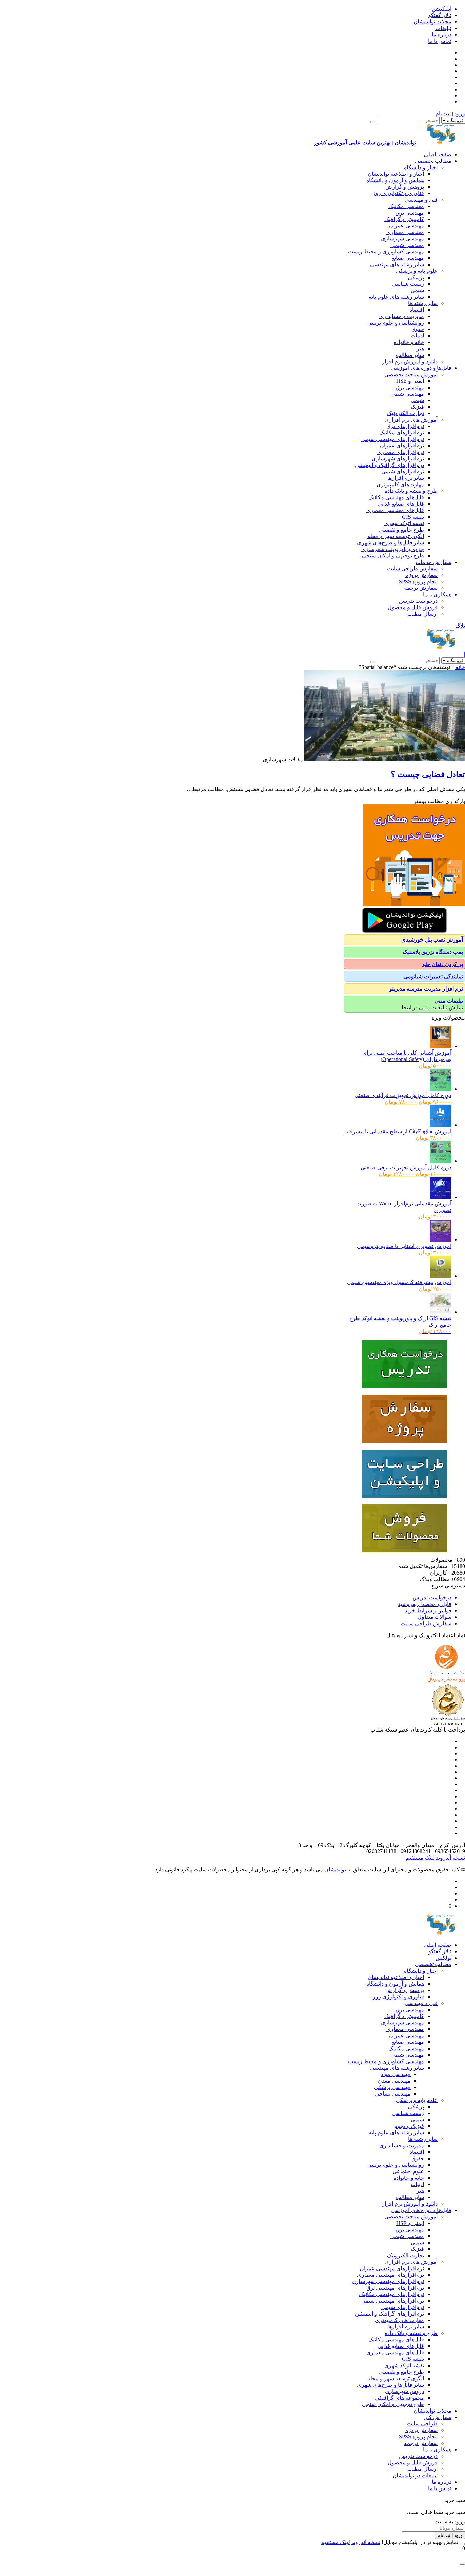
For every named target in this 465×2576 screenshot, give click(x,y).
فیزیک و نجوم (409, 2126)
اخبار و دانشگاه (421, 167)
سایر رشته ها (423, 303)
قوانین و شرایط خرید (428, 1610)
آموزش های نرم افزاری (411, 420)
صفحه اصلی (438, 154)
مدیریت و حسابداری (402, 316)
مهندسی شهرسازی (403, 239)
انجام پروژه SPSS (418, 581)
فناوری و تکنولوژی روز (398, 193)
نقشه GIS (413, 517)
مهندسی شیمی (407, 245)
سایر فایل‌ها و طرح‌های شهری (391, 543)
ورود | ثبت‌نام (450, 114)
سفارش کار (438, 2417)
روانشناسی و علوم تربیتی (396, 323)
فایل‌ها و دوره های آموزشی (421, 368)
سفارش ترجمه (421, 588)
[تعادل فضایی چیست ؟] (384, 760)
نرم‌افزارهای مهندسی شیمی (393, 439)
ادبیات (417, 336)
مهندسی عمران (407, 226)
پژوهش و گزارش (405, 187)
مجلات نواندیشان (432, 22)
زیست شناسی (408, 284)
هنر (420, 349)
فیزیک (417, 407)
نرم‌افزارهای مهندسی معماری (391, 2275)
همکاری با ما (437, 594)
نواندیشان (335, 1870)
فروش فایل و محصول (413, 607)
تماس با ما (440, 41)
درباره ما (442, 35)
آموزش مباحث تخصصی (411, 374)
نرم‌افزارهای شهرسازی (398, 459)
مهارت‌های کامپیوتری (400, 484)
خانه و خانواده (409, 342)
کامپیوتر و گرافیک (404, 219)
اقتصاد (417, 310)
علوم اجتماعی (408, 2171)
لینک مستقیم (420, 1858)
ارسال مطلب (423, 614)
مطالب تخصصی (433, 161)
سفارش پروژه (422, 575)
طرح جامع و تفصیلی (401, 530)
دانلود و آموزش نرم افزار (410, 361)
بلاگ (460, 626)
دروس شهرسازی (405, 2391)
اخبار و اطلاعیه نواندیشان (396, 174)
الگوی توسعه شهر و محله (396, 536)
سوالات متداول (435, 1617)
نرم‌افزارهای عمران (402, 446)
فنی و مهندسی (421, 200)
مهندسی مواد (396, 2074)
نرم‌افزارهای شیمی (403, 471)
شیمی (417, 290)
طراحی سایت (422, 2424)
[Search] (373, 122)
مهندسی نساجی (393, 2094)
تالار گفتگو (440, 15)
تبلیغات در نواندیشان (415, 2475)
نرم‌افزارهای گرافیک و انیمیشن (390, 465)
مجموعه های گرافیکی (399, 2398)
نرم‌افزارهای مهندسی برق (395, 2288)
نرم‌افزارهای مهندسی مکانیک (392, 2294)
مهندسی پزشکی (392, 2087)
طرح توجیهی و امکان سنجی (393, 556)
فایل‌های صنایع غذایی (401, 504)
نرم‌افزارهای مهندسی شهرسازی (388, 2281)
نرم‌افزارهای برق (405, 426)
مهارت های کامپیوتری (400, 2320)
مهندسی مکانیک (406, 206)
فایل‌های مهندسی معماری (395, 510)
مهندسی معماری (405, 232)
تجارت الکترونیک (406, 413)
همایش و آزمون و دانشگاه (395, 180)
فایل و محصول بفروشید (425, 1604)
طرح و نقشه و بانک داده (411, 491)
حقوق (418, 329)
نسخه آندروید (450, 1858)
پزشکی (416, 277)
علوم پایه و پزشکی (417, 271)
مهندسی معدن (394, 2081)
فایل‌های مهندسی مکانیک (396, 497)
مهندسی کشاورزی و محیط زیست (386, 251)
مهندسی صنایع (408, 258)
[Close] (462, 2544)
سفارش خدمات (434, 562)
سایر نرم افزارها (406, 478)
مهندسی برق (410, 213)
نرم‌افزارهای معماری (401, 452)
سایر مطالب (410, 355)
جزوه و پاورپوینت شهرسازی (393, 549)
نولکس (444, 1958)
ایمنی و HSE (410, 381)
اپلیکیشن (442, 9)
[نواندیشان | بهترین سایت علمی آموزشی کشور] (441, 647)
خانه (460, 667)
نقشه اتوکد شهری (404, 523)
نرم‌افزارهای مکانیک (402, 433)
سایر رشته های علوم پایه (396, 297)
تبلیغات (443, 28)
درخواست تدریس (418, 601)
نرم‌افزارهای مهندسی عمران (392, 2268)
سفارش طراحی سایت (412, 568)
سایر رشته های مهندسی (397, 264)
